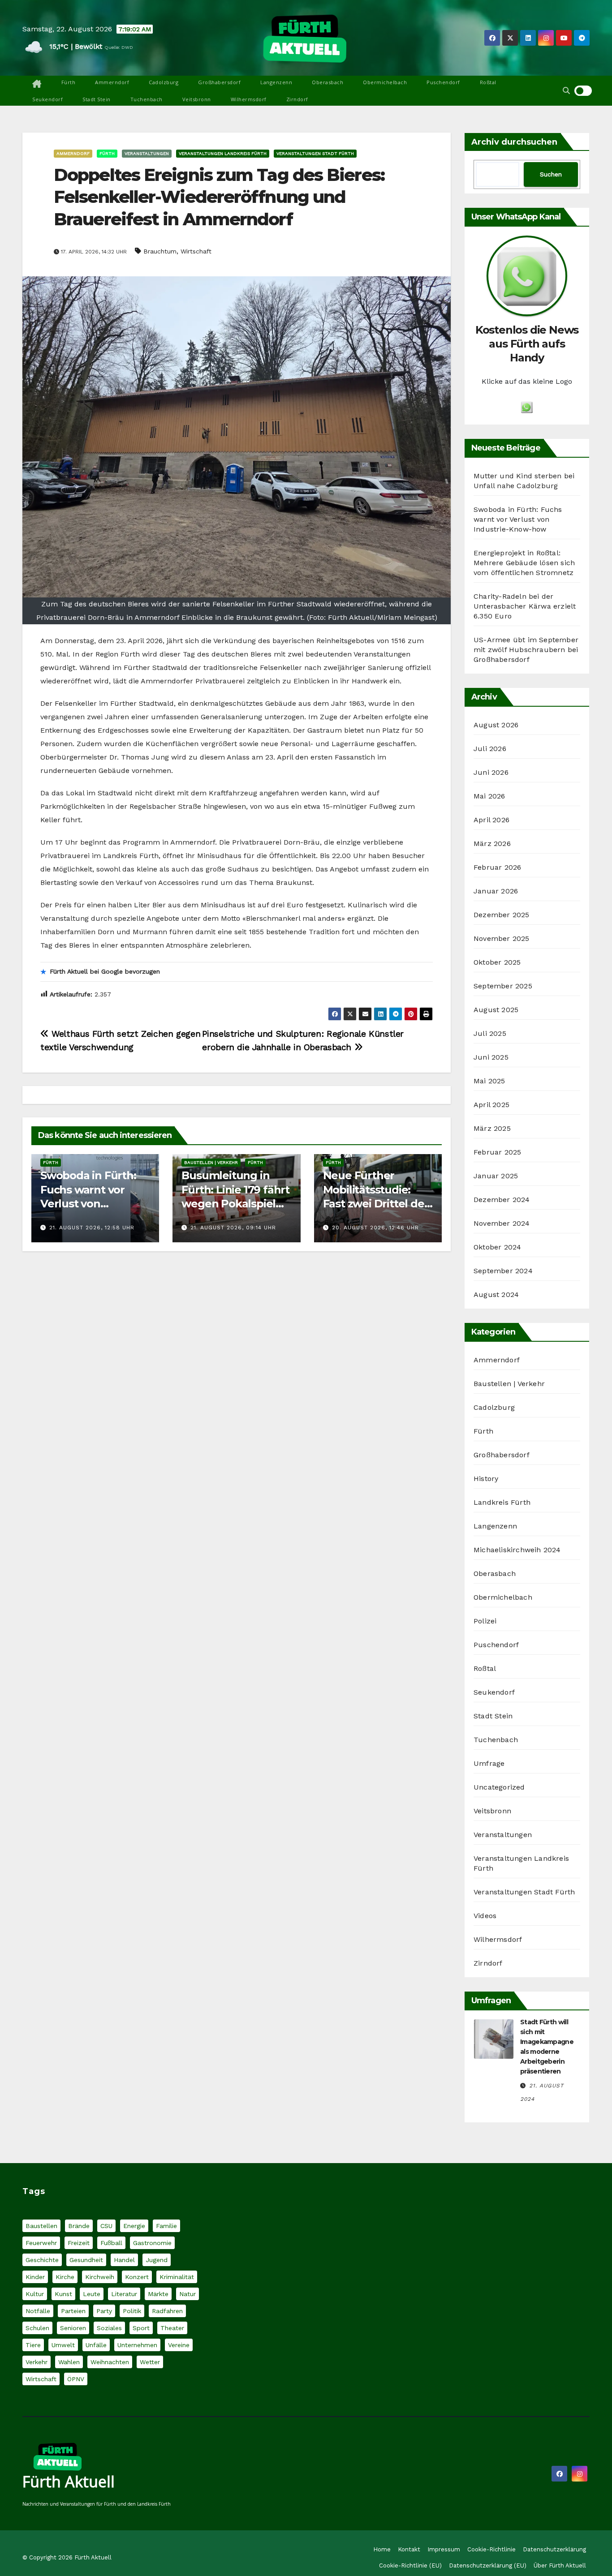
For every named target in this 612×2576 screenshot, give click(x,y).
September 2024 (503, 1271)
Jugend (157, 2260)
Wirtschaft (196, 251)
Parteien (73, 2311)
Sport (141, 2328)
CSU (106, 2226)
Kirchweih (100, 2277)
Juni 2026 (491, 772)
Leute (92, 2294)
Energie (134, 2226)
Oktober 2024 (497, 1247)
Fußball (111, 2243)
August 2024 (496, 1294)
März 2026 (492, 844)
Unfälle (96, 2345)
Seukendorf (47, 99)
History (486, 1479)
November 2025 (502, 938)
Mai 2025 (489, 1081)
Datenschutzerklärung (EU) (488, 2565)
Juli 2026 (490, 749)
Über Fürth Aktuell (560, 2565)
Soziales (109, 2328)
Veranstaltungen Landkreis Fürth (223, 153)
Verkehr (37, 2362)
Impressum (444, 2549)
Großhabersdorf (219, 82)
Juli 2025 (490, 1033)
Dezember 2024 (502, 1200)
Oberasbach (328, 82)
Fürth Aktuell (69, 2482)
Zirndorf (297, 99)
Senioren (73, 2328)
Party (104, 2311)
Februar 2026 (497, 867)
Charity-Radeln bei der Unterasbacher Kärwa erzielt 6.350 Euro (525, 606)
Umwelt (63, 2345)
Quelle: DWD (119, 47)
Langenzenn (276, 82)
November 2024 (502, 1223)
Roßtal (488, 82)
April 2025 (491, 1105)
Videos (485, 1916)
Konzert (137, 2277)
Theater (172, 2328)
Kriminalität (177, 2277)
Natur (187, 2294)
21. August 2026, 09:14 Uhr (233, 1228)
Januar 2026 (496, 891)
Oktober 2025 (497, 962)
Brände (79, 2226)
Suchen (551, 174)
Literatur (124, 2294)
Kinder (35, 2277)
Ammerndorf (112, 82)
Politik (132, 2311)
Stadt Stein (97, 99)
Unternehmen (137, 2345)
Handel (124, 2260)
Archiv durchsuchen (514, 142)
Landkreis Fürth (502, 1502)
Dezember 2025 (502, 915)
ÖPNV (76, 2379)
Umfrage (489, 1763)
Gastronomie (152, 2243)
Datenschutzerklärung (554, 2549)
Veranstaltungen (147, 153)
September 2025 (503, 986)
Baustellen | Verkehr (211, 1162)
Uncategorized (499, 1787)
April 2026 (491, 820)
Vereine (179, 2345)
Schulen (37, 2328)
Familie (166, 2226)
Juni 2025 (491, 1057)
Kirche (65, 2277)
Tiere (33, 2345)
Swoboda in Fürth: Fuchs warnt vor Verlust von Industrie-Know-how (518, 519)
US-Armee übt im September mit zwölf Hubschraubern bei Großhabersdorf (526, 650)
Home (382, 2549)
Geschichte (42, 2260)
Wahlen (69, 2362)
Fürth (69, 82)
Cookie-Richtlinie (491, 2549)
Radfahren (167, 2311)
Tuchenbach (147, 99)
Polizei (485, 1621)
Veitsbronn (197, 99)
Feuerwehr (41, 2243)
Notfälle (38, 2311)
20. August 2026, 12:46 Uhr (375, 1228)
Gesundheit (86, 2260)
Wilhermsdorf (249, 99)
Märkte (158, 2294)
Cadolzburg (164, 82)
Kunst (63, 2294)
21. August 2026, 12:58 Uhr (92, 1228)
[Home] (37, 84)
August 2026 (496, 725)
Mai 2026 (489, 796)
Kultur (35, 2294)
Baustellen (41, 2226)
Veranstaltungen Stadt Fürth (315, 153)
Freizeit (79, 2243)
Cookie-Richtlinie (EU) (410, 2565)
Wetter (150, 2362)
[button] (566, 91)
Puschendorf (443, 82)
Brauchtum (160, 251)
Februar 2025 (497, 1152)
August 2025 (496, 1010)
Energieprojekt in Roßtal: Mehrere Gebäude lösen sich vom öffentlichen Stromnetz (524, 563)
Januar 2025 (496, 1176)
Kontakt (409, 2549)
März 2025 (492, 1128)
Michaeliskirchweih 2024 (517, 1550)
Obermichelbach (385, 82)
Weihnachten (110, 2362)
